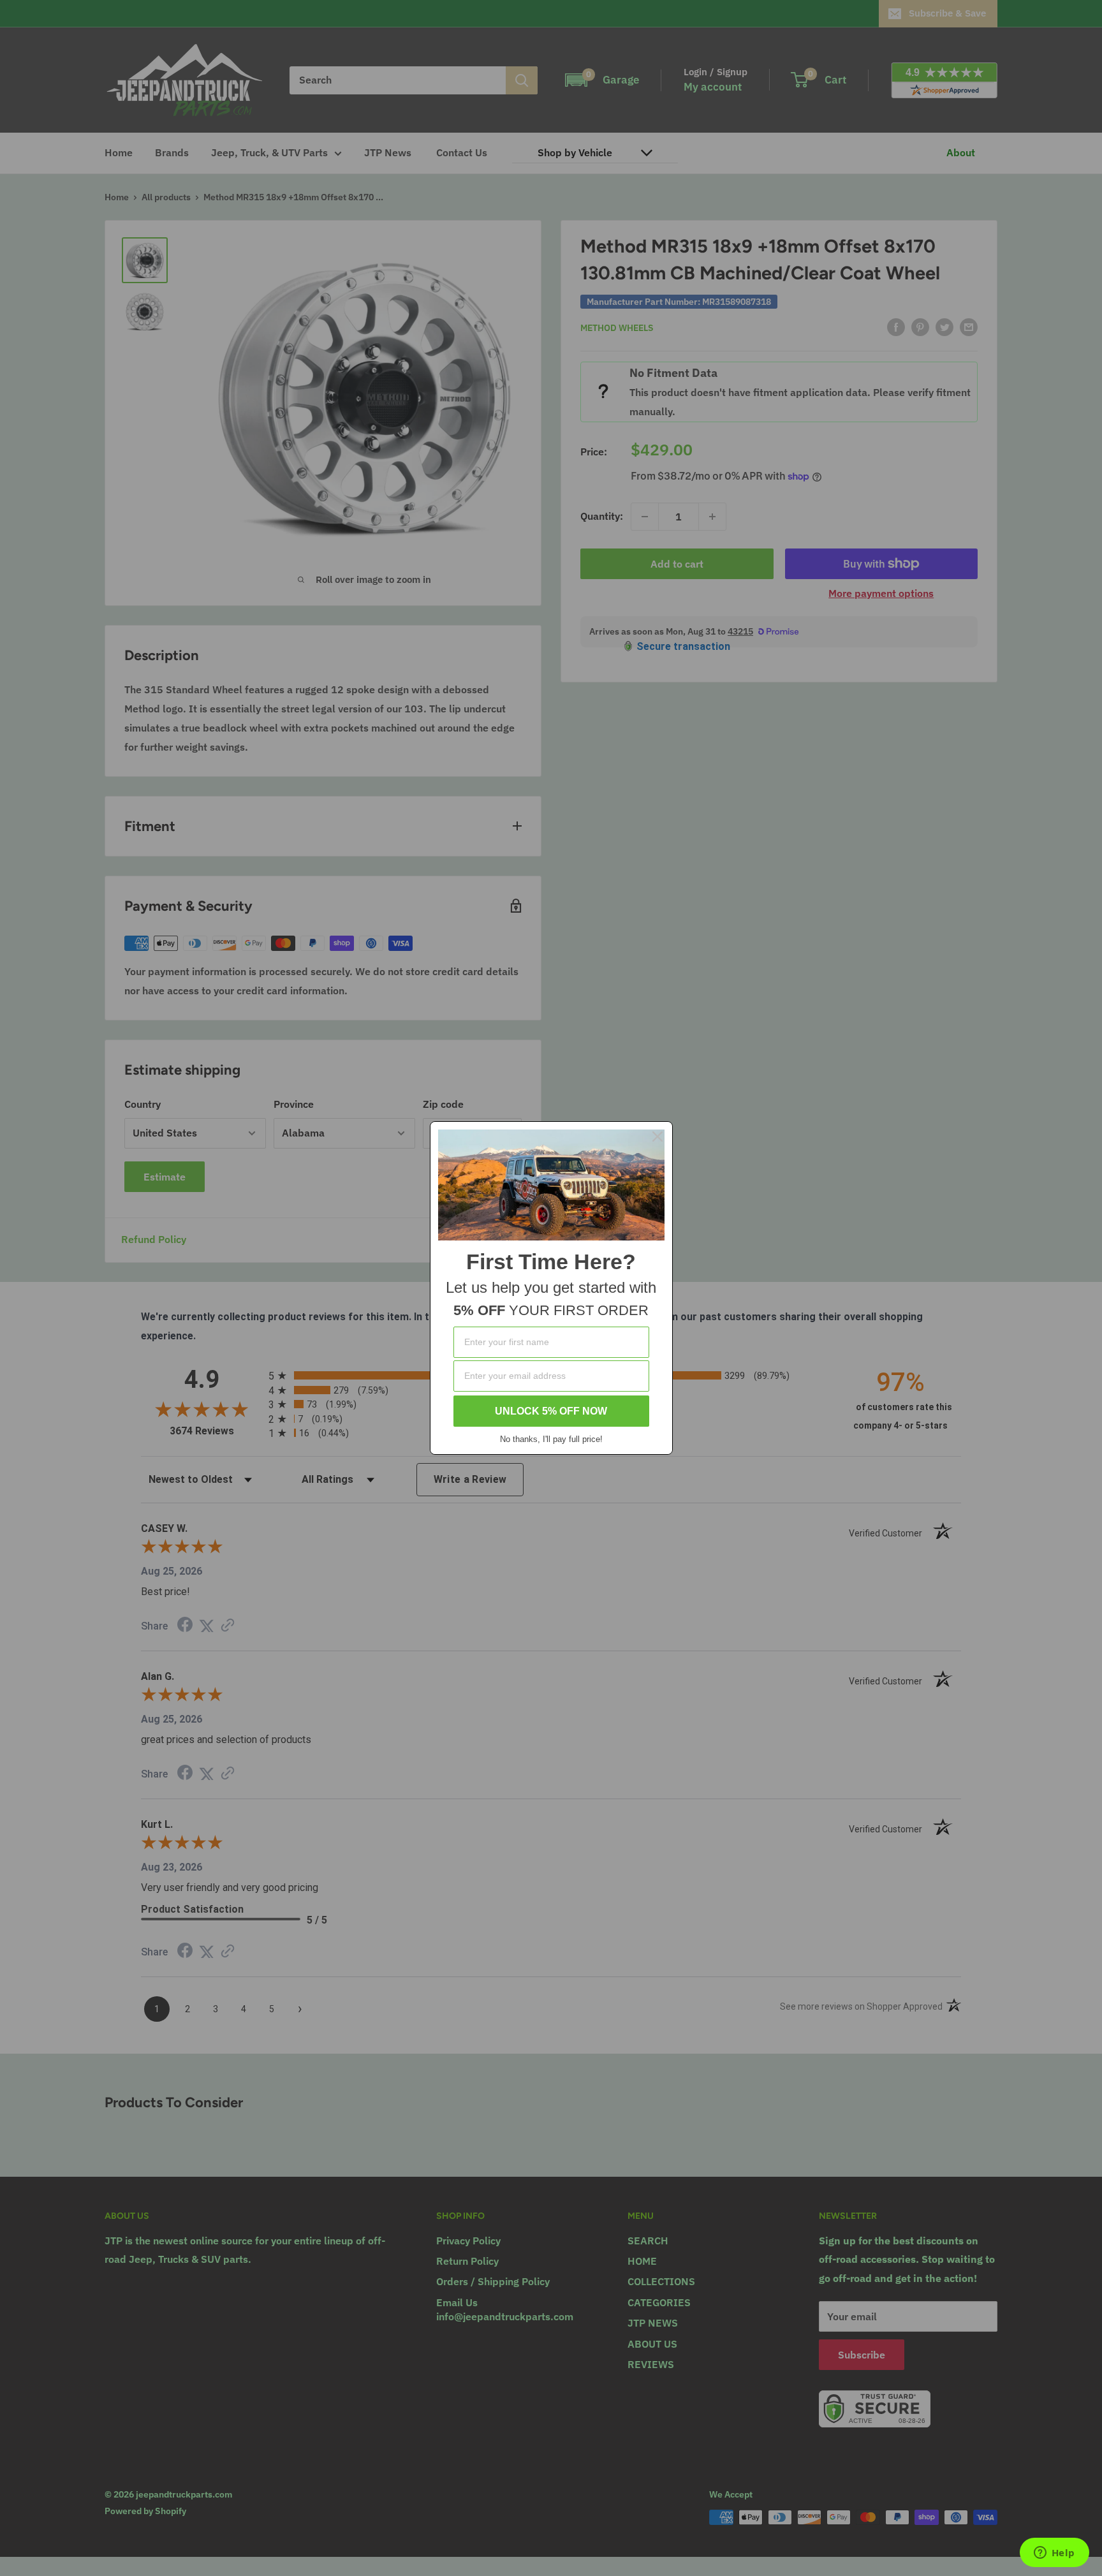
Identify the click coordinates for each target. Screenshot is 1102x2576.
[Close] (658, 1137)
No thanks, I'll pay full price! (551, 1439)
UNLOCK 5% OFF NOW (551, 1411)
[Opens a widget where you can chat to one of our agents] (1054, 2554)
